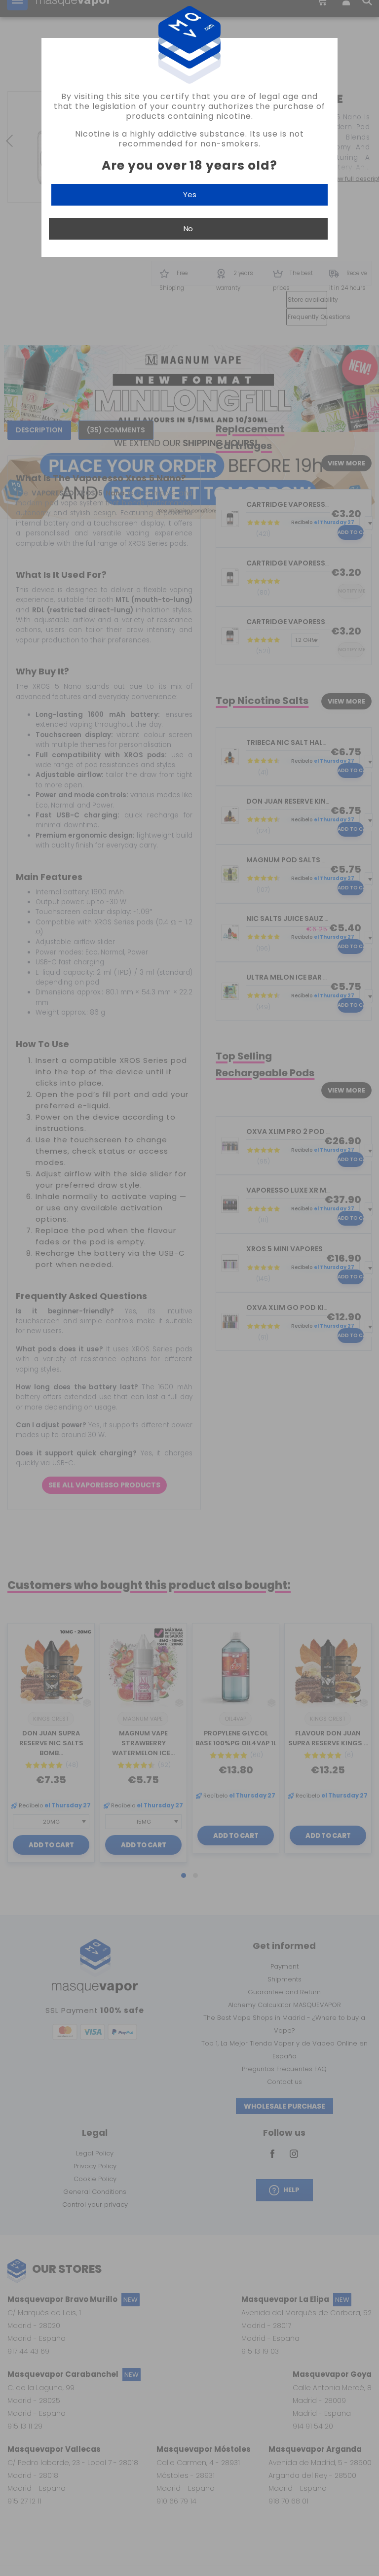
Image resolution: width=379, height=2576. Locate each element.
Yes (190, 194)
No (188, 229)
